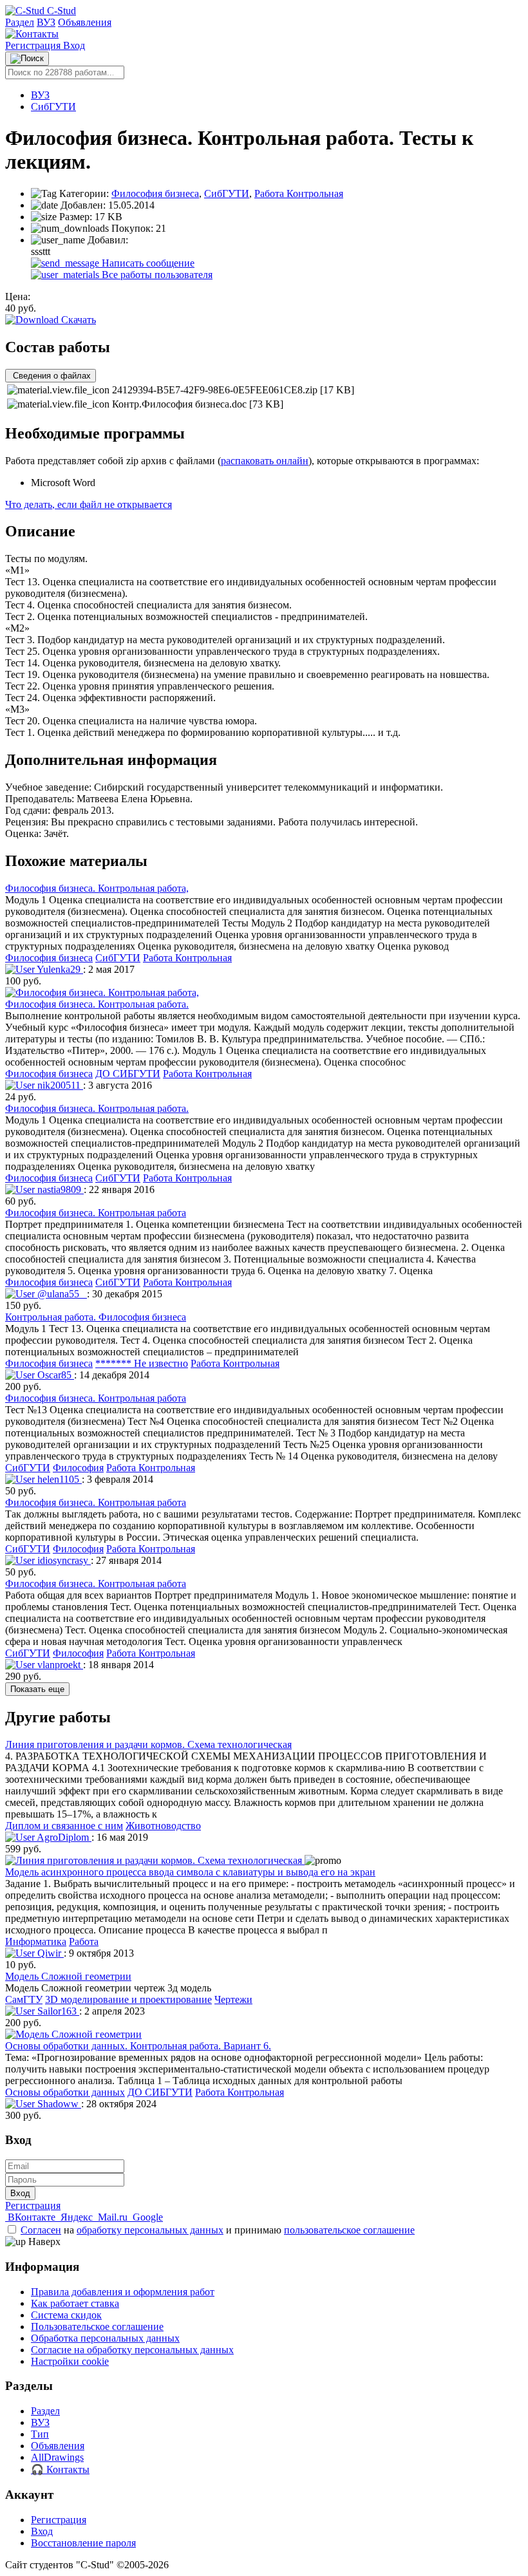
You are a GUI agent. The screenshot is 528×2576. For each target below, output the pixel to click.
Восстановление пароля (83, 2543)
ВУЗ (46, 22)
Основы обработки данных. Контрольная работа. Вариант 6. (138, 2046)
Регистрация (34, 45)
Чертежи (233, 1999)
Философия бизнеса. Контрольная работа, (97, 888)
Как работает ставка (75, 2303)
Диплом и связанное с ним (64, 1826)
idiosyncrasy (63, 1560)
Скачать (77, 320)
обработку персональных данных (150, 2230)
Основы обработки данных (65, 2092)
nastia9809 (59, 1189)
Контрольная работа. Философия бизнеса (96, 1317)
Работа (84, 1941)
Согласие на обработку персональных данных (132, 2350)
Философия (78, 1468)
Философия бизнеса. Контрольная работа (96, 1213)
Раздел (20, 22)
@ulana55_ (61, 1294)
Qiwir (49, 1953)
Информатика (36, 1941)
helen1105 (58, 1479)
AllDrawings (57, 2457)
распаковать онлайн (265, 461)
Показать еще (37, 1689)
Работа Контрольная (299, 193)
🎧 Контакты (60, 2469)
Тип (40, 2434)
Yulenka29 (59, 969)
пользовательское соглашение (349, 2230)
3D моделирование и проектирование (128, 1999)
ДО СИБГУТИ (128, 1074)
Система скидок (66, 2315)
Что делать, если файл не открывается (89, 504)
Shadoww (58, 2104)
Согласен (41, 2230)
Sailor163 (57, 2011)
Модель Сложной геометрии (68, 1976)
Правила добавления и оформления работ (123, 2292)
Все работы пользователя (156, 275)
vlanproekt (59, 1665)
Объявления (85, 22)
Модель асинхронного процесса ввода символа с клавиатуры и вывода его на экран (190, 1872)
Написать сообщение (147, 263)
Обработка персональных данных (105, 2338)
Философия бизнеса (155, 193)
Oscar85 (54, 1375)
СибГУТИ (53, 107)
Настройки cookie (70, 2361)
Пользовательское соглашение (97, 2327)
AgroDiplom (63, 1837)
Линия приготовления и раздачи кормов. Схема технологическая (148, 1744)
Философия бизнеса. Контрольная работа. (97, 1004)
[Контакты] (32, 34)
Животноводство (163, 1826)
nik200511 (59, 1085)
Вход (74, 45)
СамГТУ (24, 1999)
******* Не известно (142, 1363)
